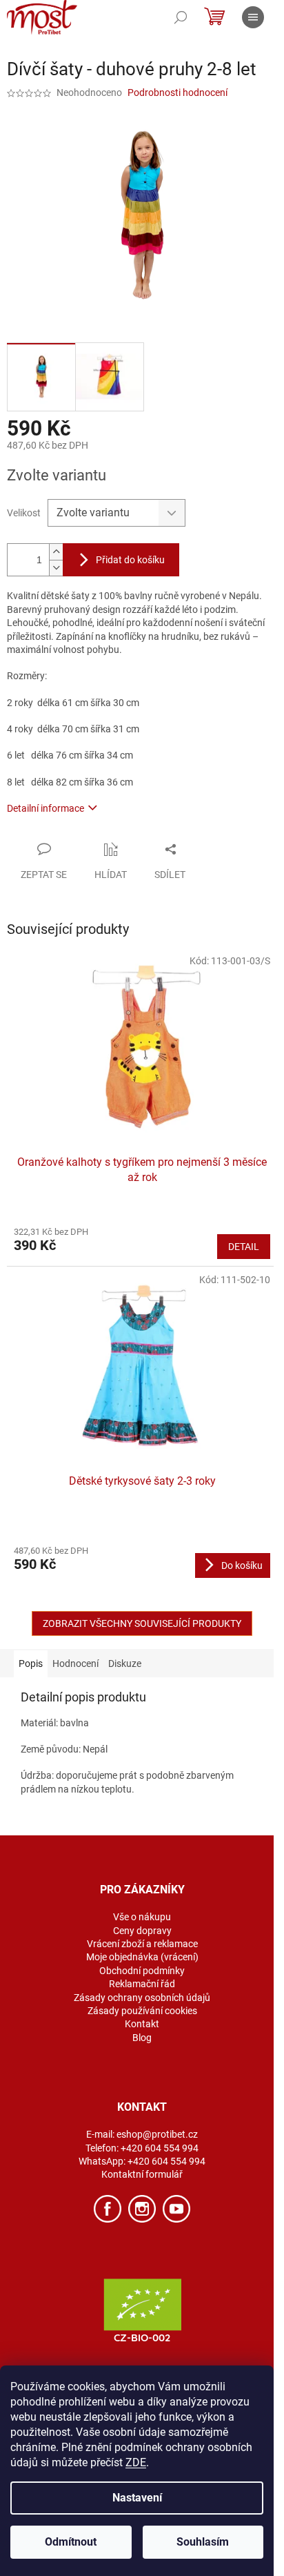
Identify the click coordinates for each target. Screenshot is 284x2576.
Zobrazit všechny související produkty (142, 1623)
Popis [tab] (31, 1663)
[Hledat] (181, 17)
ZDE (136, 2462)
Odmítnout (71, 2542)
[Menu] (253, 17)
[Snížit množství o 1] (56, 568)
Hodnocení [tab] (75, 1663)
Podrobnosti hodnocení (177, 92)
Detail (244, 1247)
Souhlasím (203, 2542)
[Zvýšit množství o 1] (56, 552)
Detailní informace (45, 808)
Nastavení (137, 2498)
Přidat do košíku (130, 560)
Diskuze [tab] (125, 1663)
